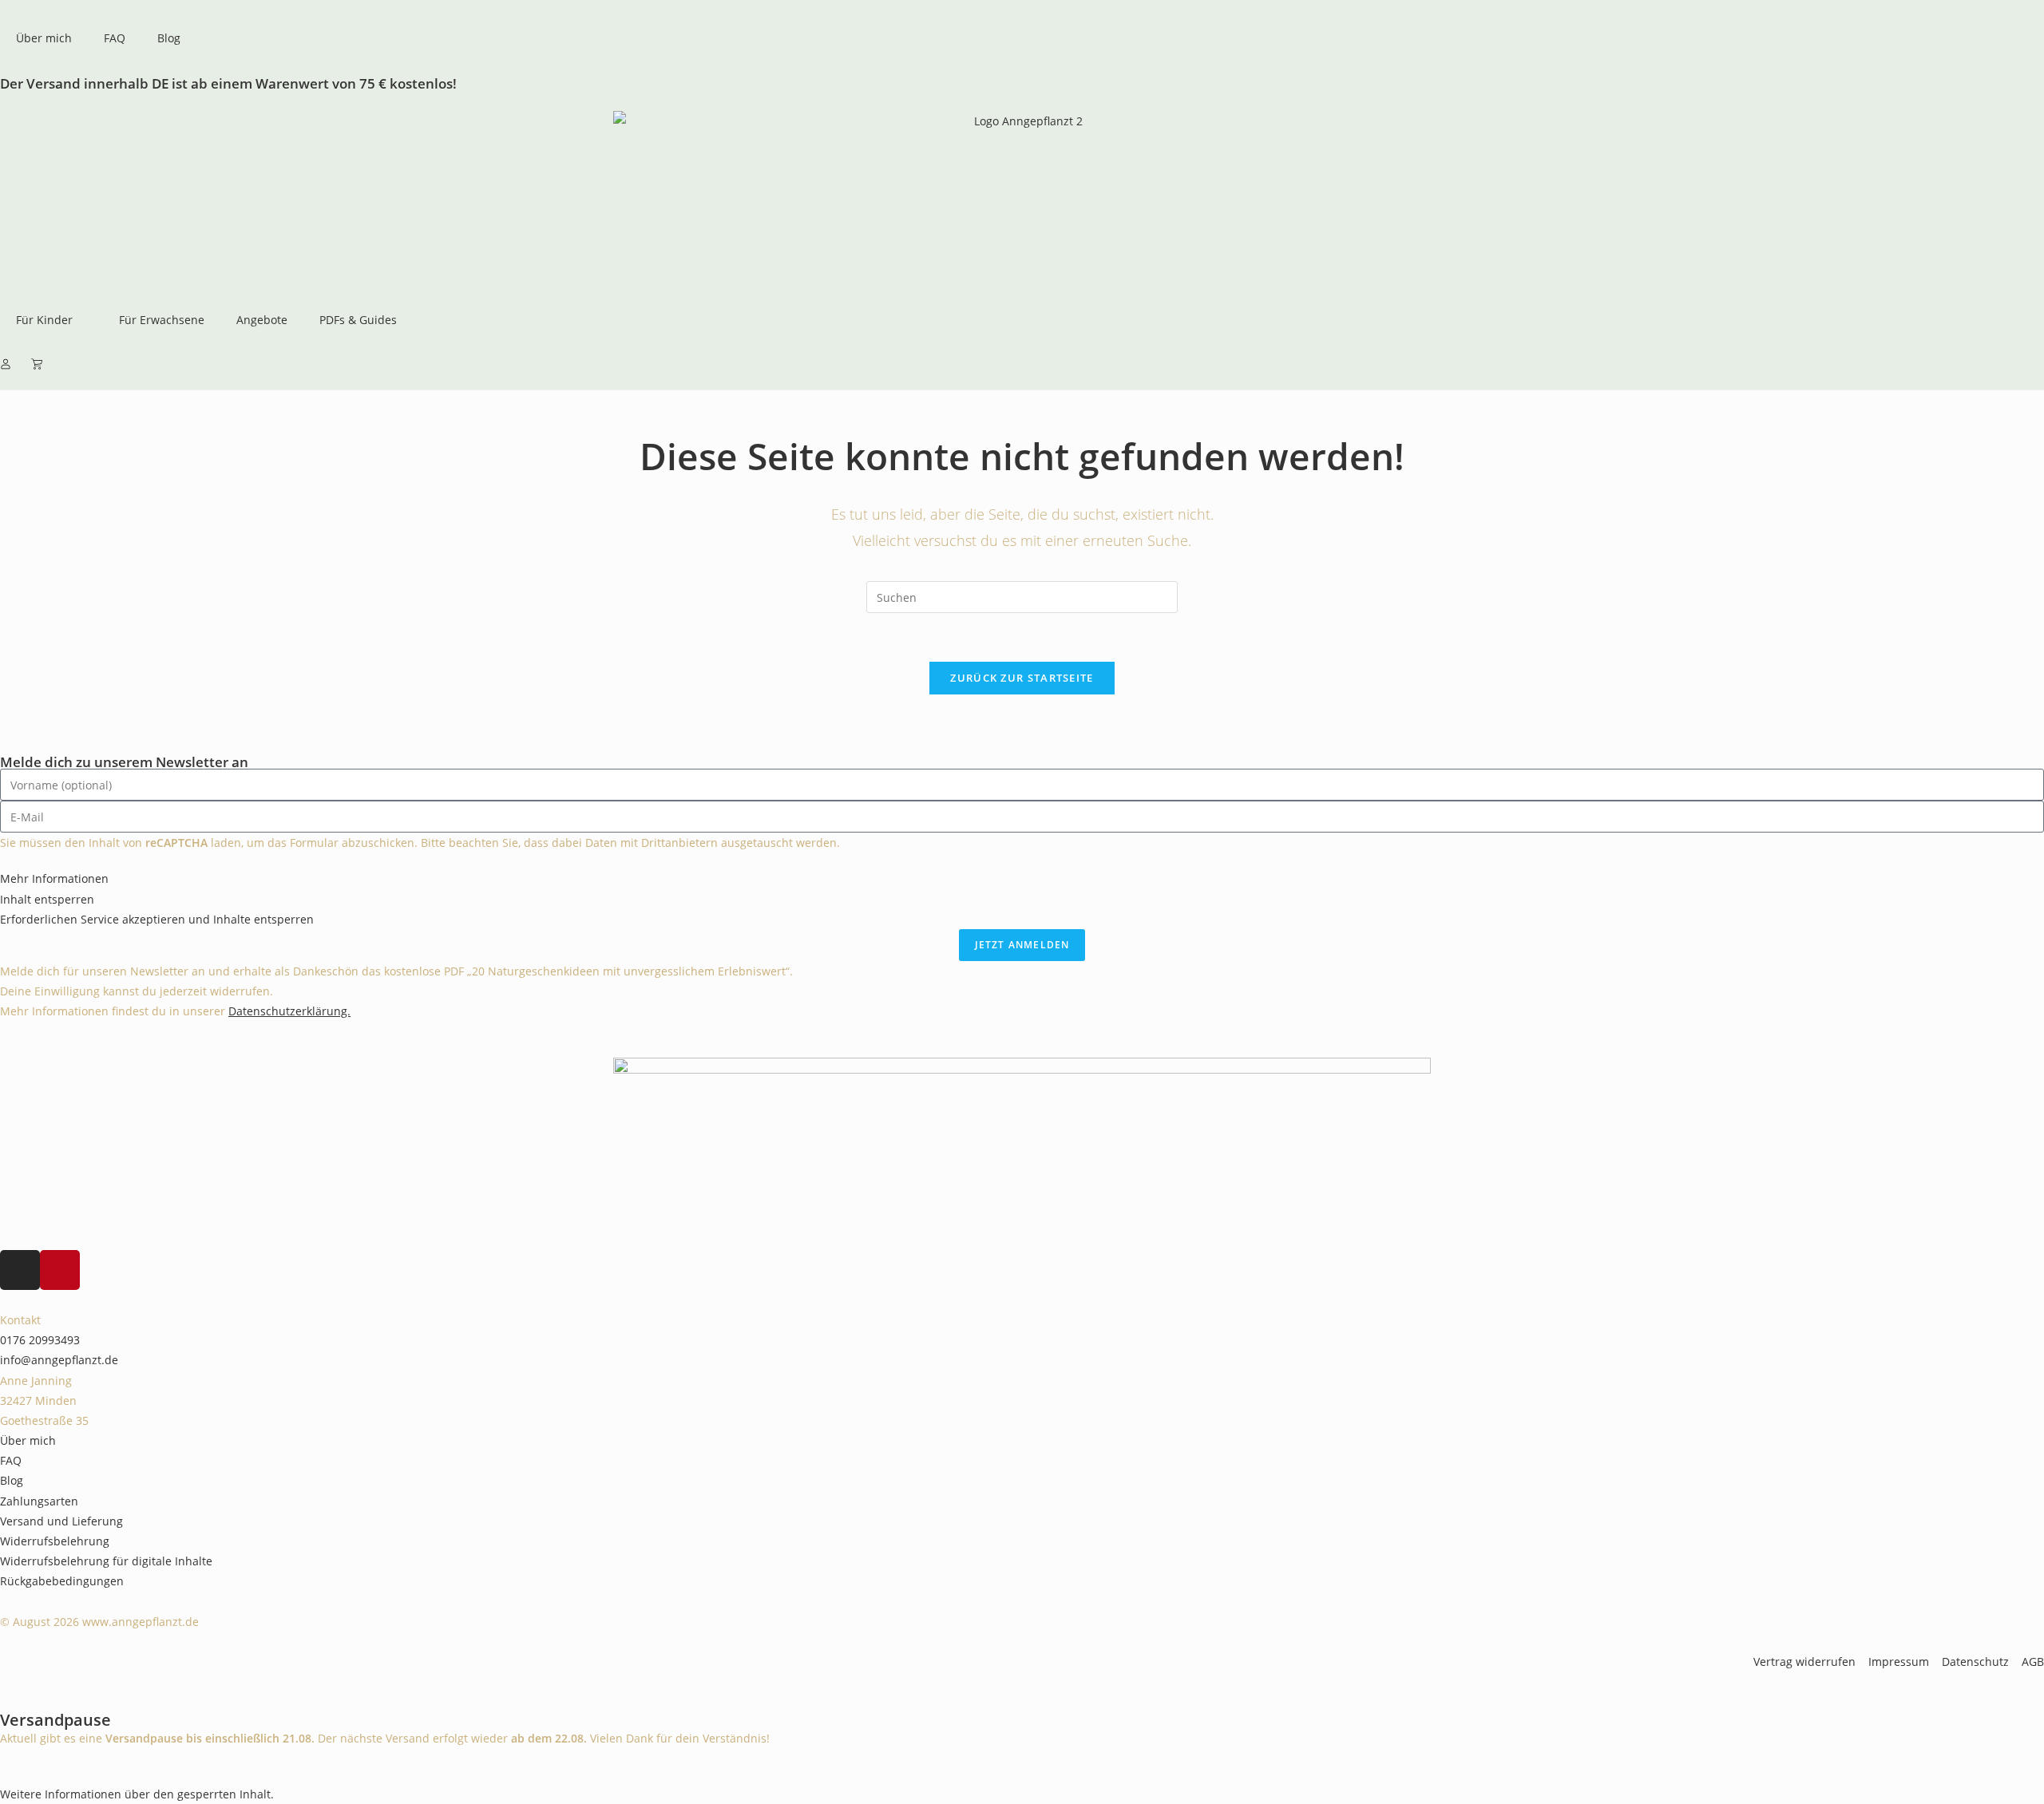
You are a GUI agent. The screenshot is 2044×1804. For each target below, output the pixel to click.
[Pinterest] (60, 1270)
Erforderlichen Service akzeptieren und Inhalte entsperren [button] (157, 919)
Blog (169, 38)
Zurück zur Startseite (1022, 678)
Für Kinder (44, 320)
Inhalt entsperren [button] (47, 899)
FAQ (115, 38)
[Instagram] (20, 1270)
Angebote (262, 320)
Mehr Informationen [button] (54, 878)
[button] (137, 1794)
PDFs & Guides (358, 320)
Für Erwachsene (162, 320)
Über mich (44, 38)
